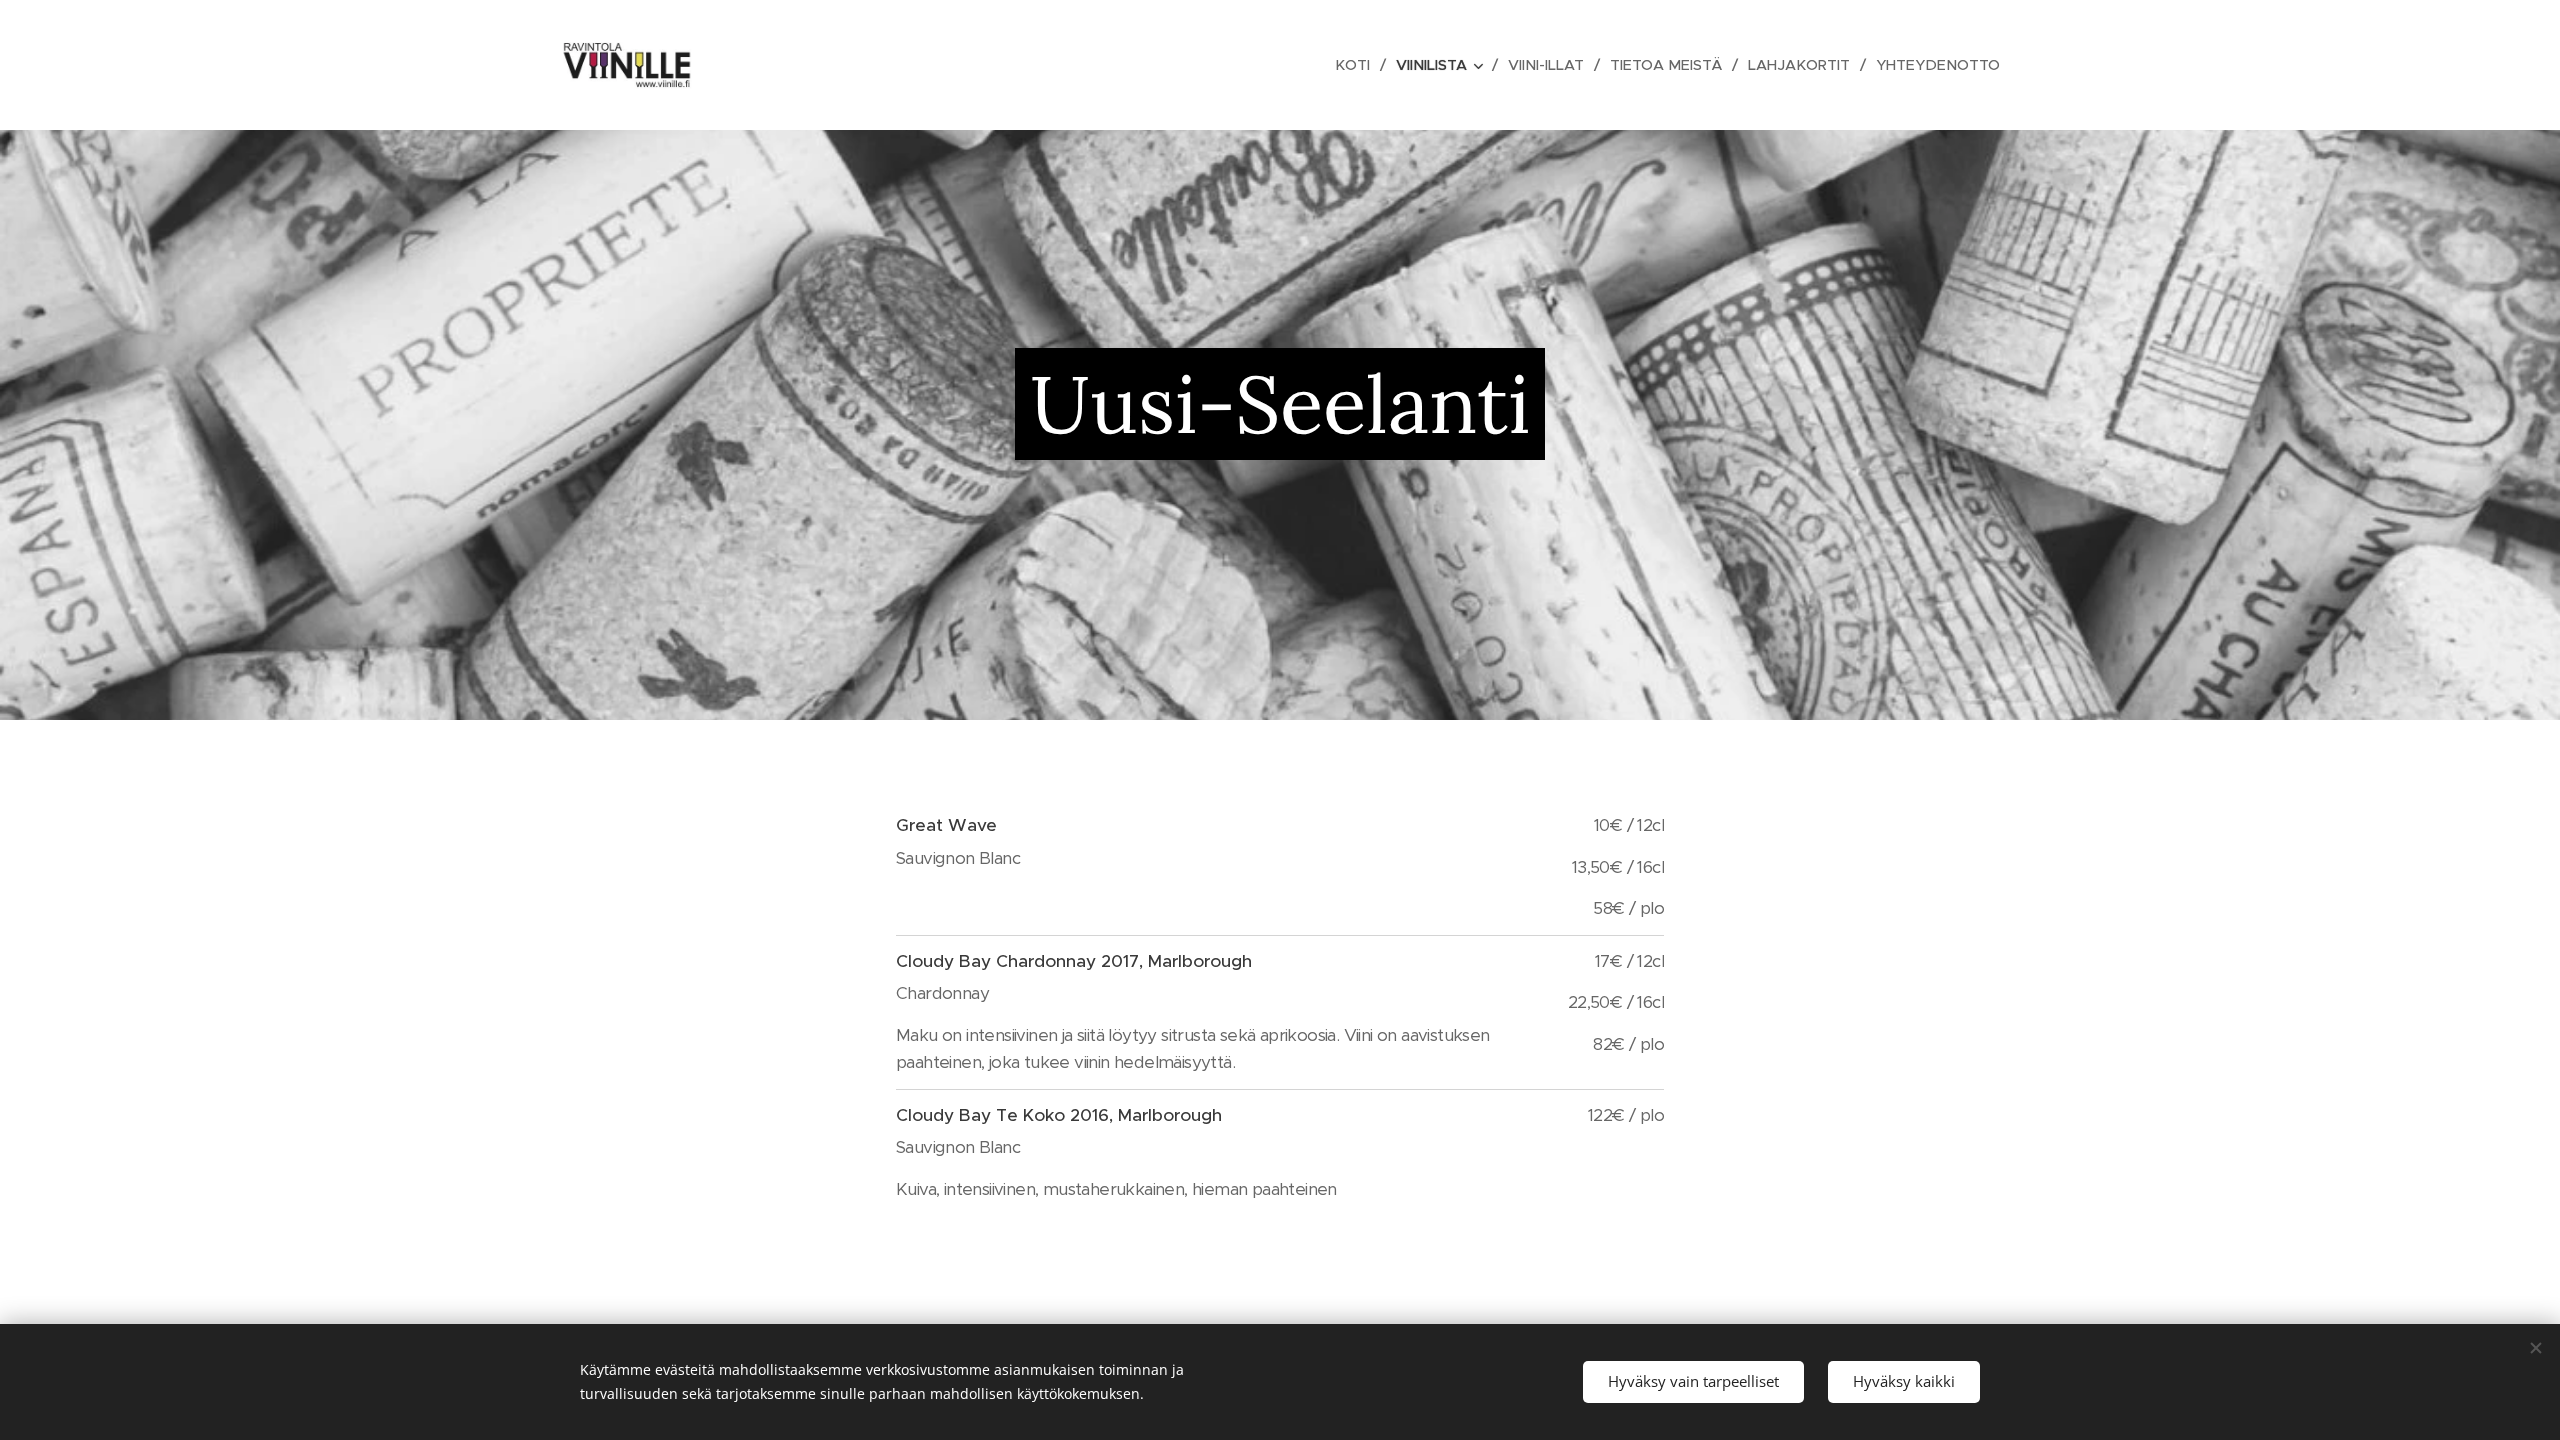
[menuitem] (1358, 65)
